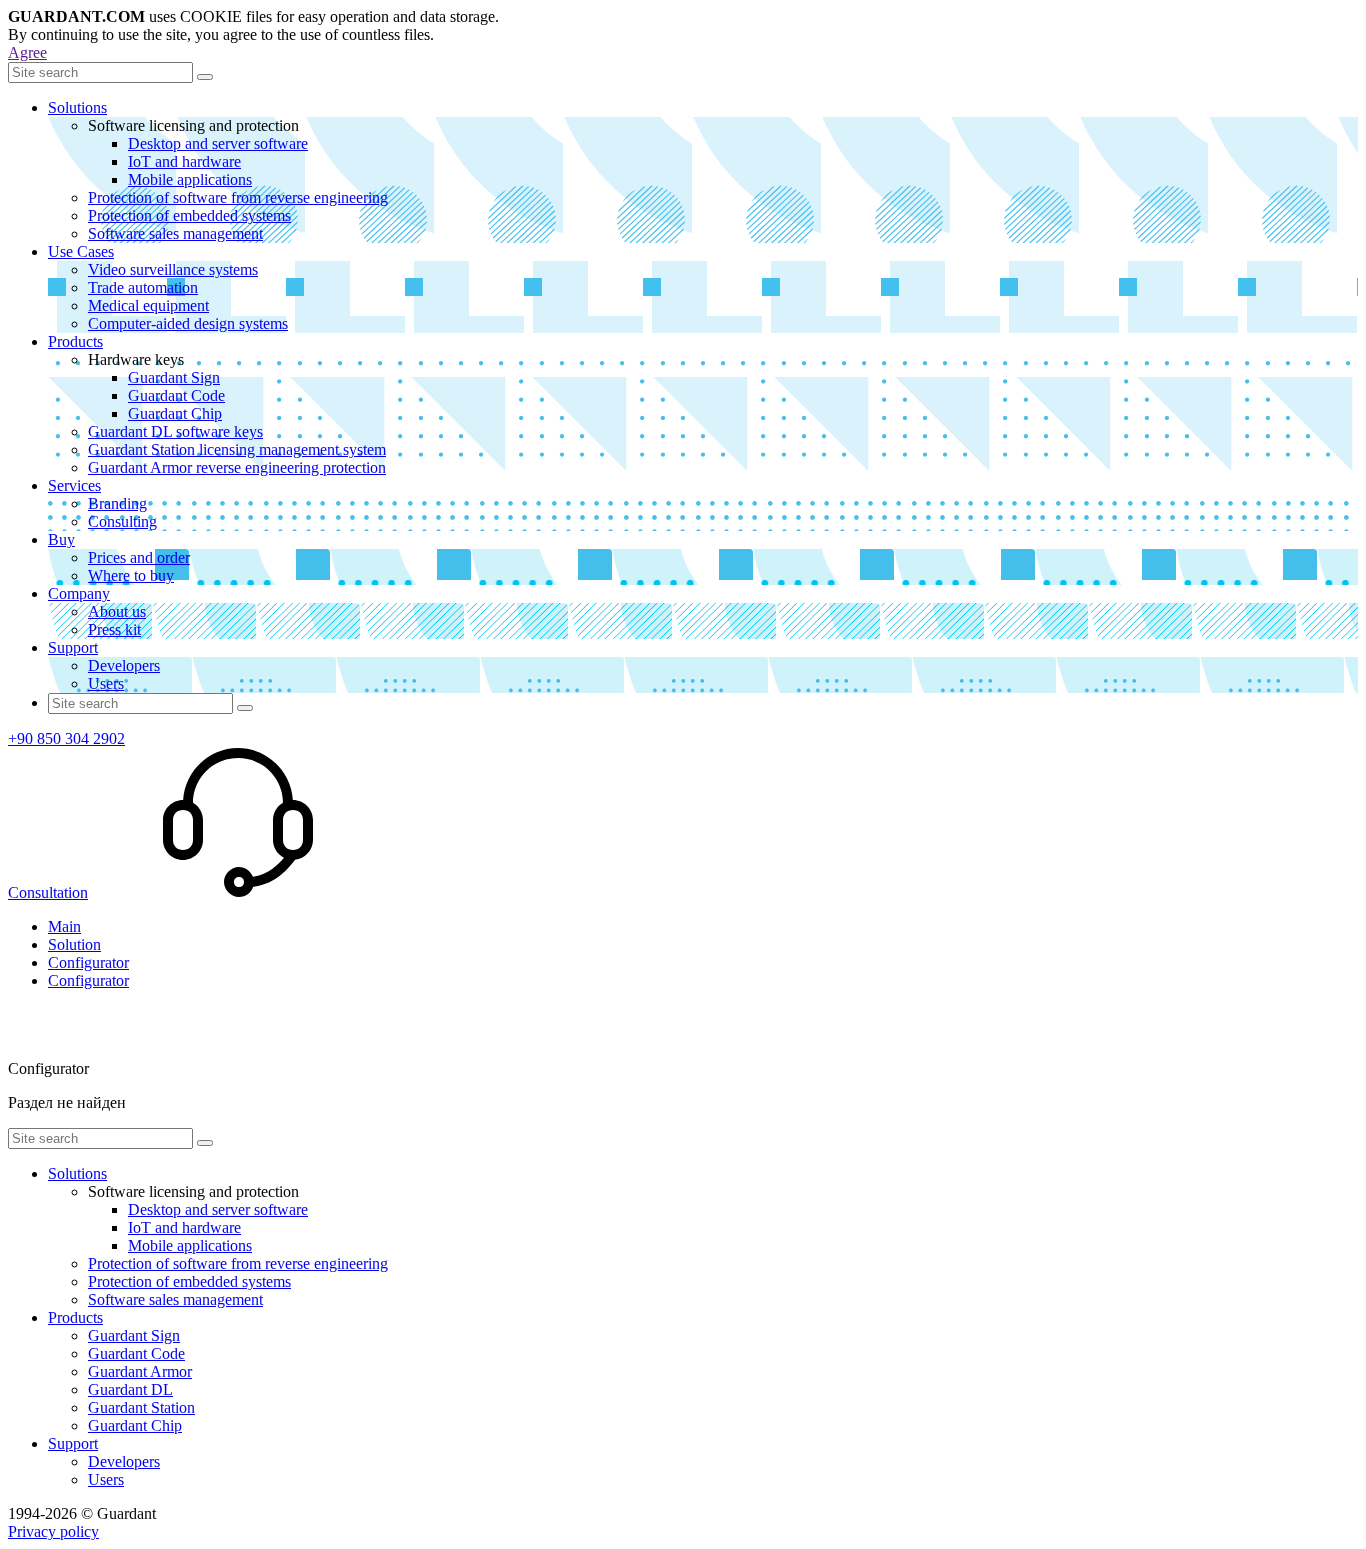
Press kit (114, 629)
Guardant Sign (174, 377)
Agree (27, 52)
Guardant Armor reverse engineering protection (237, 467)
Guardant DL (130, 1389)
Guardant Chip (175, 413)
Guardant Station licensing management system (237, 449)
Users (106, 683)
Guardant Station (141, 1407)
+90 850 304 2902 (66, 738)
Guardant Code (176, 395)
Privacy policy (53, 1531)
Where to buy (131, 575)
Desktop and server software (218, 143)
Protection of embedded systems (189, 215)
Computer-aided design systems (188, 323)
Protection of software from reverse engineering (238, 197)
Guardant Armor (140, 1371)
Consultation (48, 892)
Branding (117, 503)
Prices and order (139, 557)
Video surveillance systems (173, 269)
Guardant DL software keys (175, 431)
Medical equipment (148, 305)
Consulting (122, 521)
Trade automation (143, 287)
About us (117, 611)
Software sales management (175, 233)
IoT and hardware (184, 161)
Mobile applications (190, 179)
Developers (124, 665)
